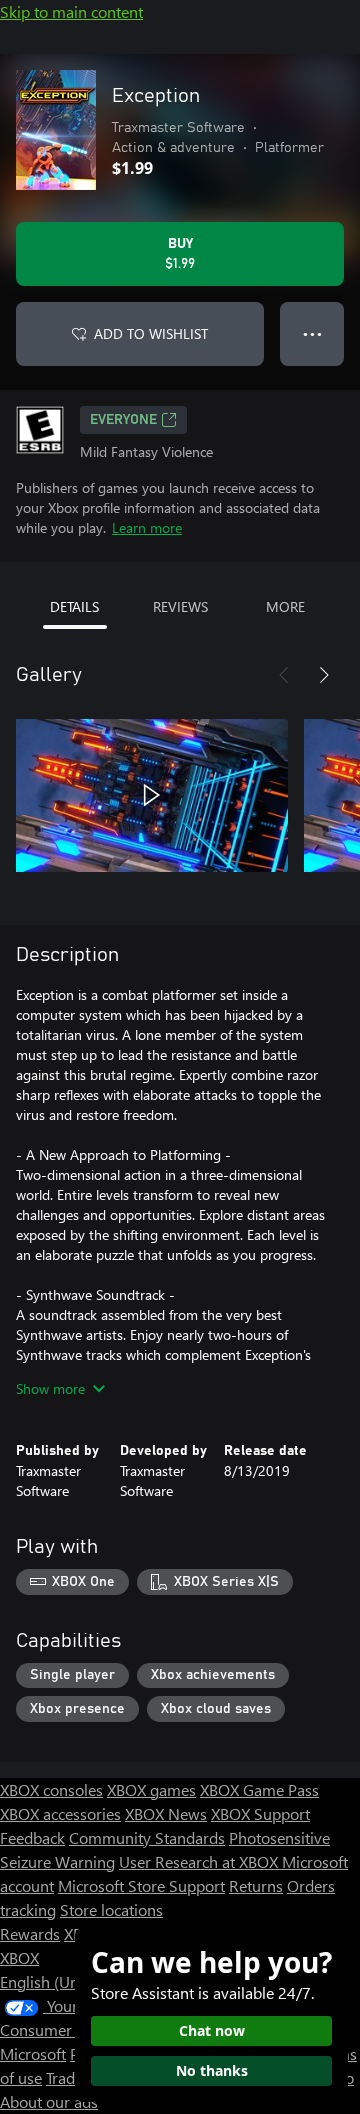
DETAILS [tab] (74, 606)
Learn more (147, 527)
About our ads (49, 2101)
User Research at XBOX (200, 1861)
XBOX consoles (51, 1789)
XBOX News (166, 1813)
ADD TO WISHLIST (151, 333)
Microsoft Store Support (141, 1885)
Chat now (212, 2030)
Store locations (111, 1909)
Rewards (30, 1933)
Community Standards (147, 1837)
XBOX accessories (60, 1813)
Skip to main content (71, 11)
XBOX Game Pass (259, 1789)
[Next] (324, 675)
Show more (50, 1388)
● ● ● (312, 333)
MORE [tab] (285, 606)
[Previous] (284, 675)
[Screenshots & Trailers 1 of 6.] (152, 795)
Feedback (32, 1837)
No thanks (212, 2070)
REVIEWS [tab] (180, 606)
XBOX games (151, 1789)
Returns (256, 1885)
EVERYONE (123, 420)
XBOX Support (260, 1813)
